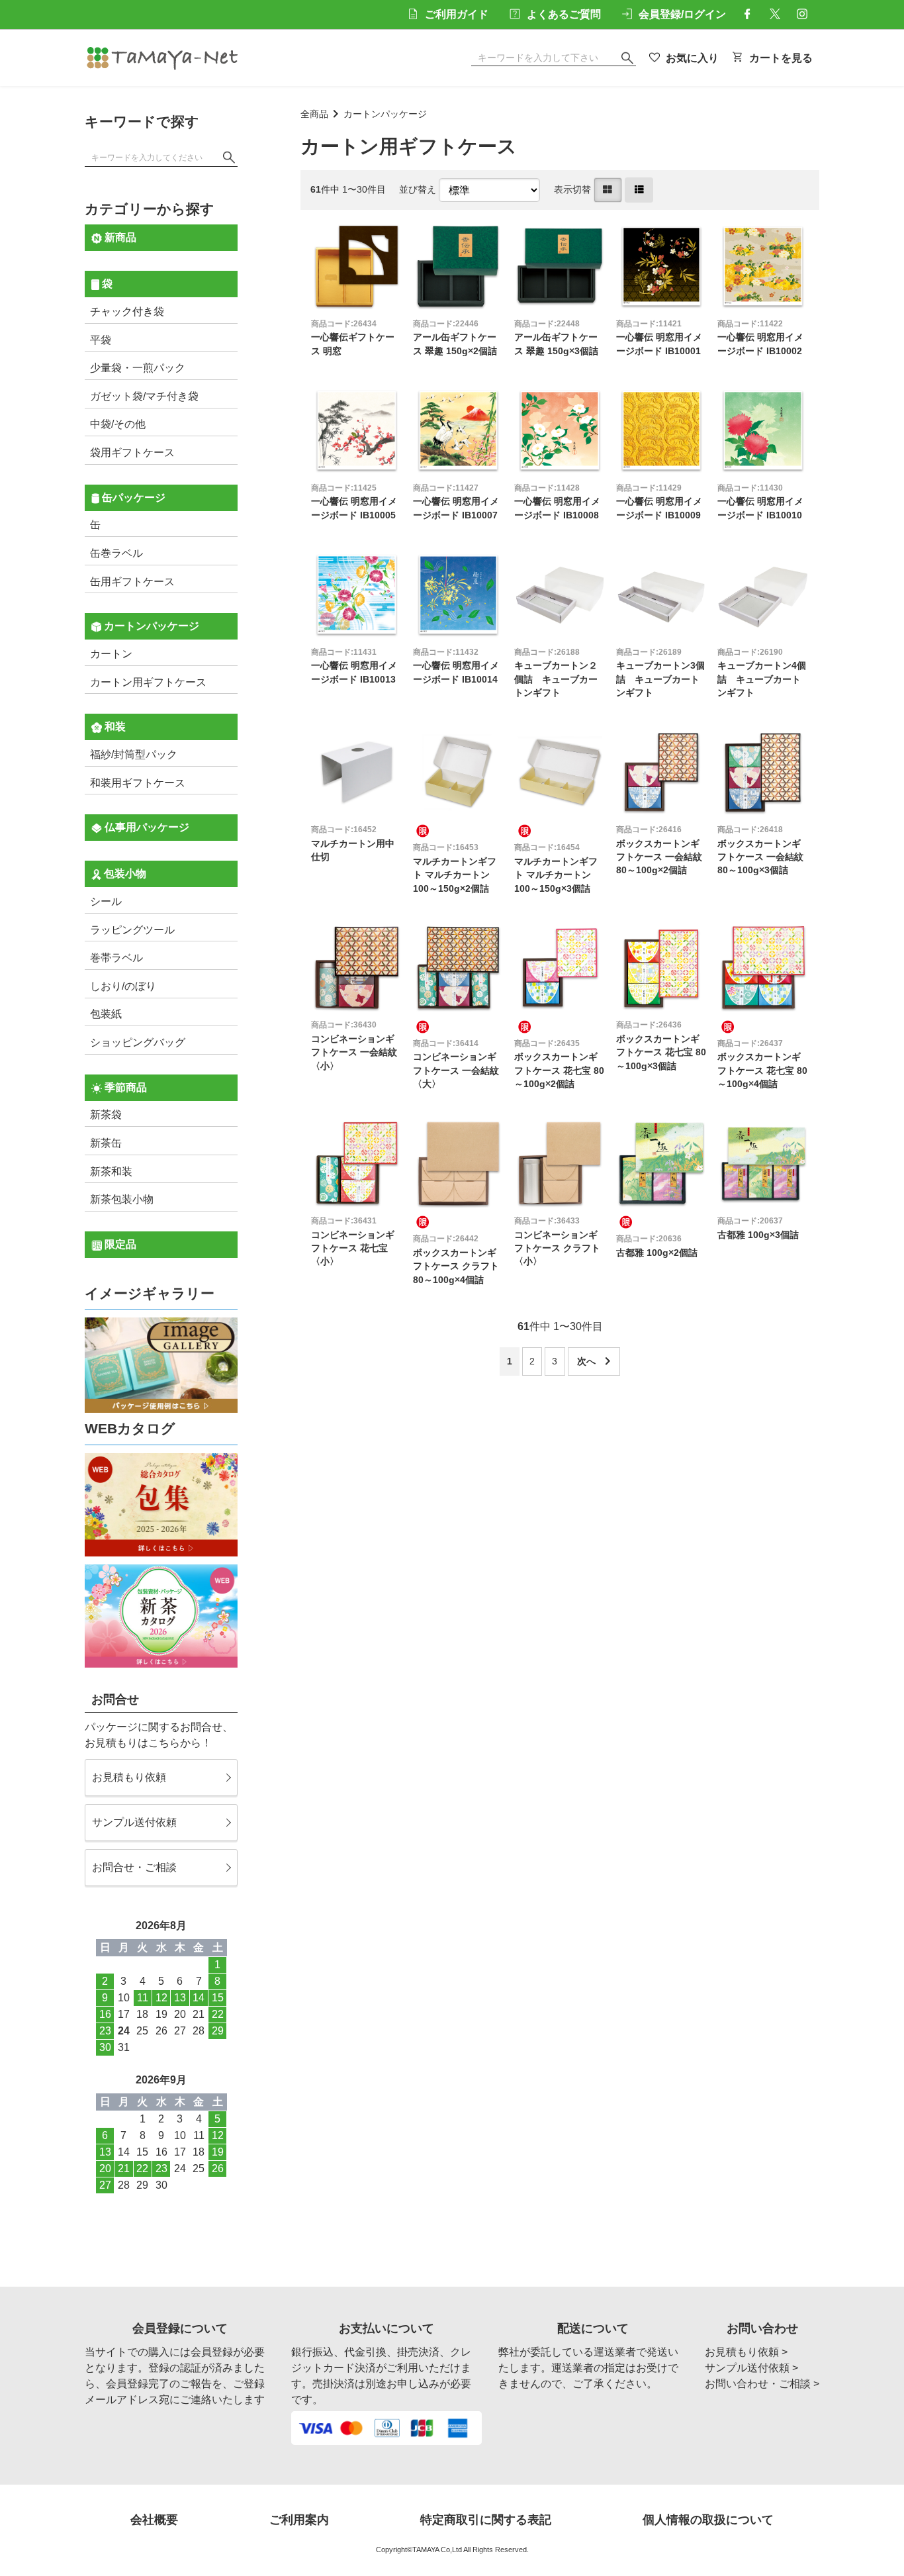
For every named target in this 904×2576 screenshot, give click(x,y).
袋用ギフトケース (132, 453)
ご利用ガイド (457, 14)
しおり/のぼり (123, 986)
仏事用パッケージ (146, 827)
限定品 (119, 1244)
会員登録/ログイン (682, 14)
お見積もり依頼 (129, 1777)
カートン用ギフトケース (148, 682)
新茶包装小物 (122, 1199)
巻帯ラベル (116, 958)
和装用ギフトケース (138, 783)
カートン (111, 654)
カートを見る (781, 58)
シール (106, 901)
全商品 (314, 114)
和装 (114, 727)
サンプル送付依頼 (134, 1822)
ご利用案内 (299, 2520)
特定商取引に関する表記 (486, 2520)
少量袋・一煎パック (138, 368)
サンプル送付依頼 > (751, 2368)
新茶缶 (106, 1143)
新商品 (119, 237)
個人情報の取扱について (708, 2520)
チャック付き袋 (127, 311)
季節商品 (124, 1087)
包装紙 (106, 1014)
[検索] (229, 158)
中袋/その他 (118, 424)
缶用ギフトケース (132, 582)
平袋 (101, 340)
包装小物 (124, 874)
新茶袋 (106, 1115)
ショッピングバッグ (138, 1042)
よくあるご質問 (564, 14)
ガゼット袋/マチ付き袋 (144, 396)
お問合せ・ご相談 (134, 1867)
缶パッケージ (132, 498)
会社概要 (154, 2520)
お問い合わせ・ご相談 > (762, 2384)
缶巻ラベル (116, 553)
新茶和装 (111, 1171)
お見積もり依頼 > (746, 2352)
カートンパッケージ (385, 114)
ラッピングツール (132, 930)
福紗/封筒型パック (134, 754)
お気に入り (692, 58)
